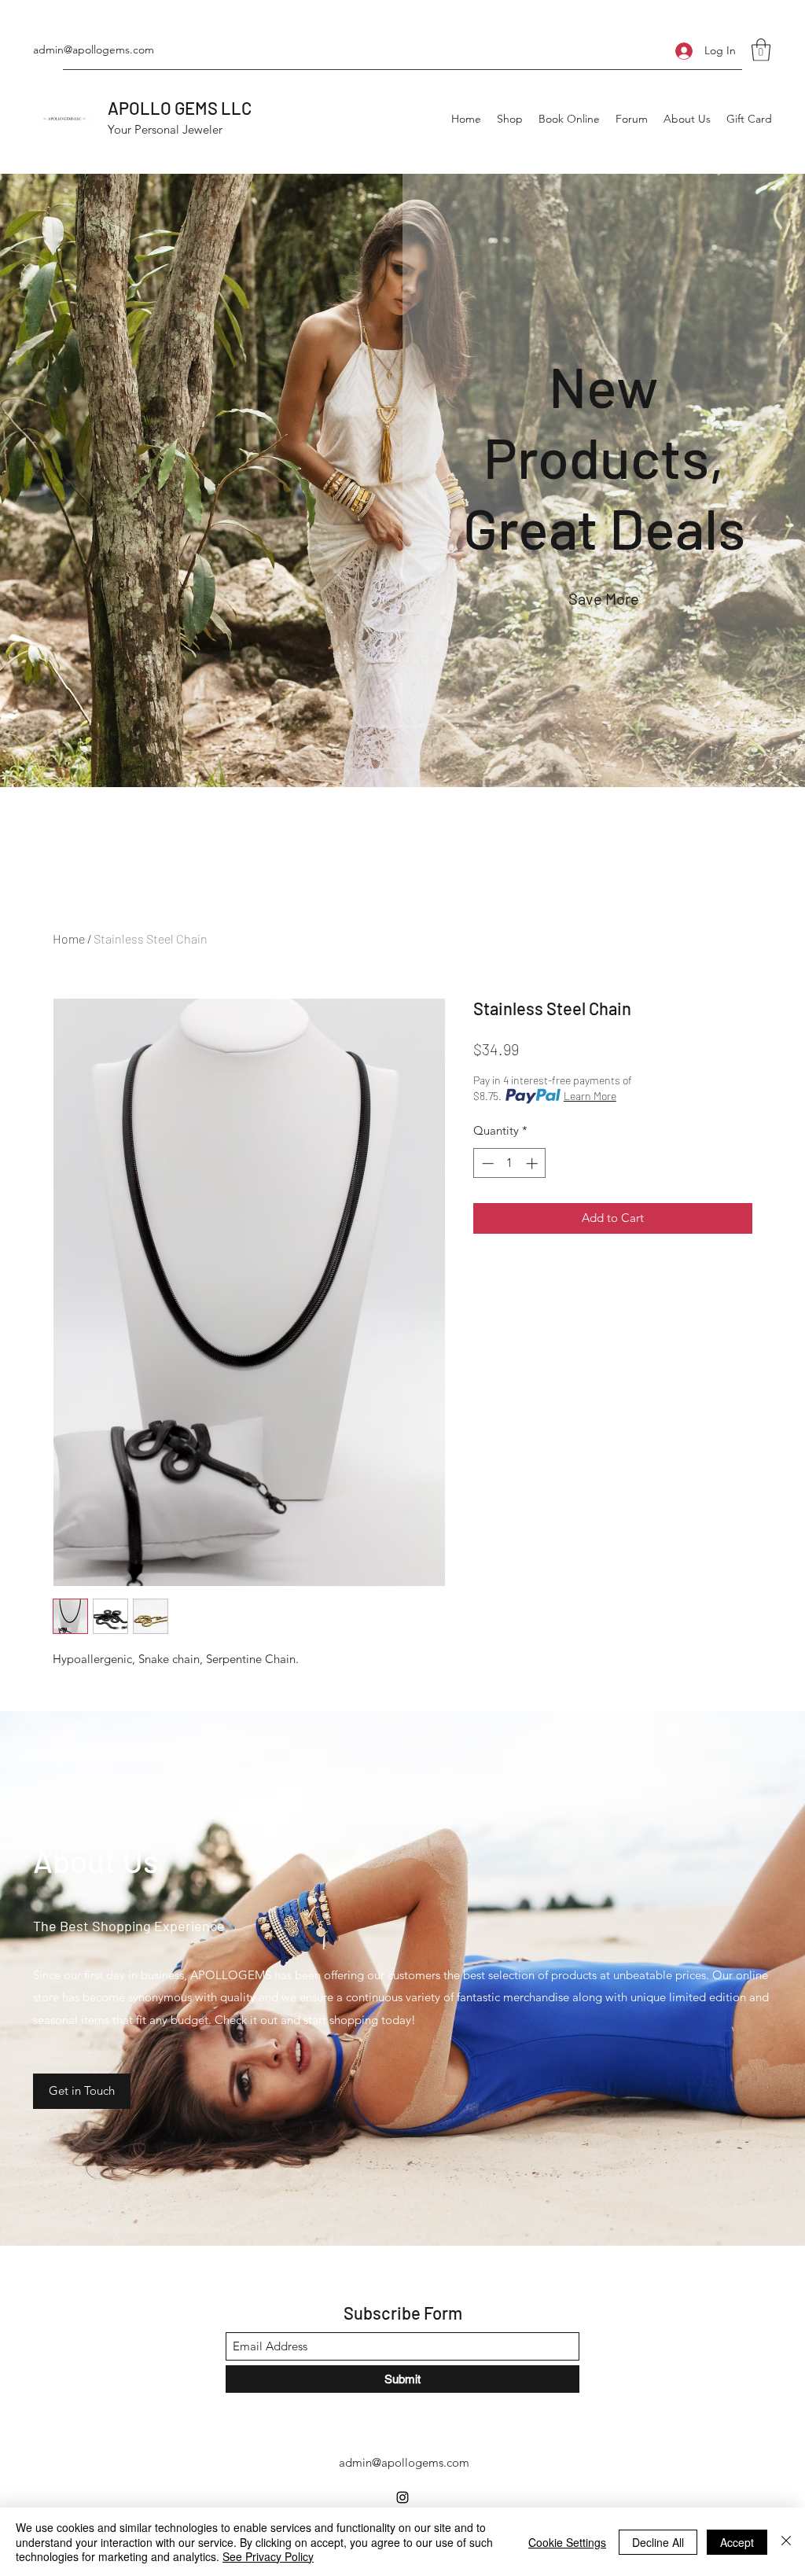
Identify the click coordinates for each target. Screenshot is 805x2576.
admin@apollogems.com (94, 50)
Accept (737, 2542)
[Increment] (533, 1163)
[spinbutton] (510, 1163)
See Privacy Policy (268, 2556)
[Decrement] (486, 1163)
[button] (761, 50)
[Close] (786, 2542)
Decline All (658, 2542)
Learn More (590, 1096)
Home (69, 938)
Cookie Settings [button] (567, 2542)
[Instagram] (402, 2497)
